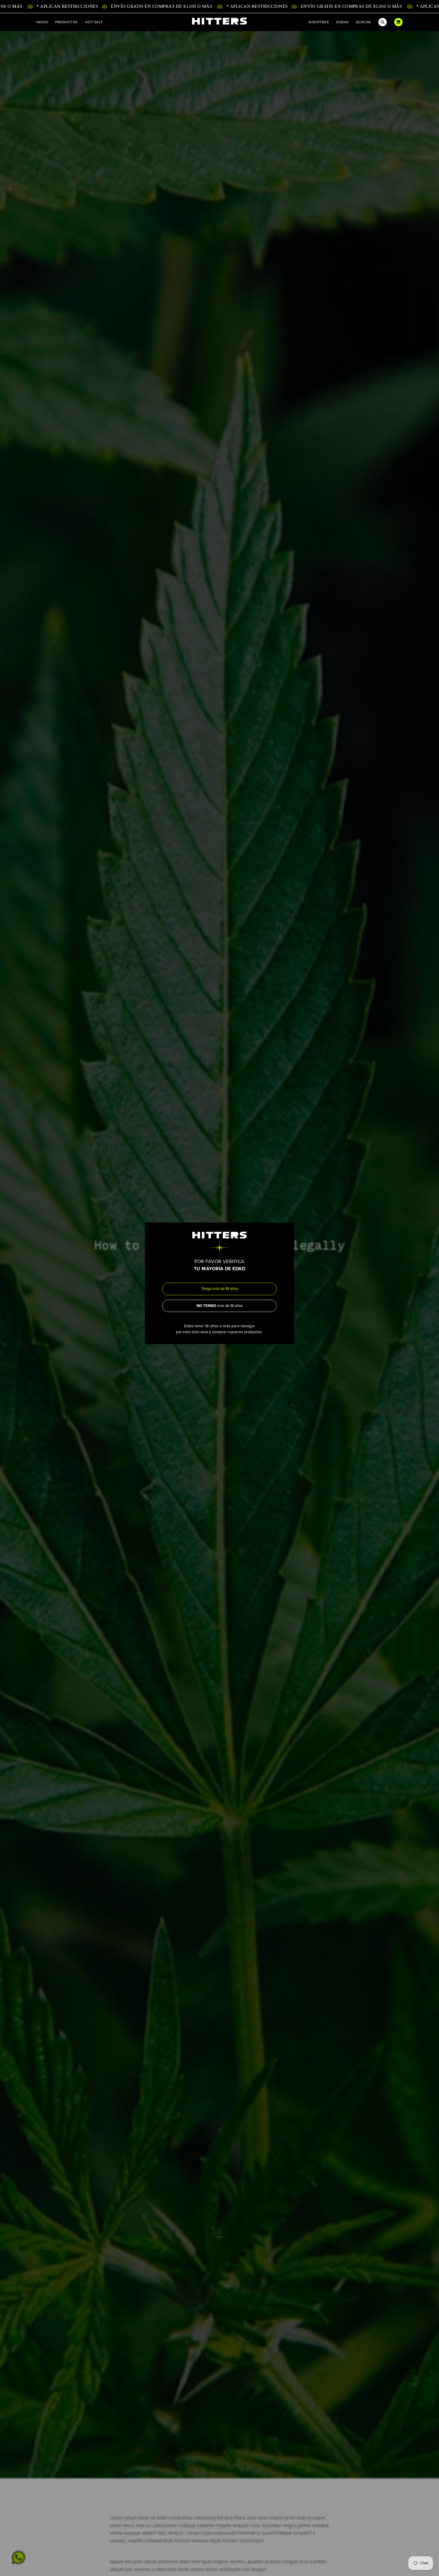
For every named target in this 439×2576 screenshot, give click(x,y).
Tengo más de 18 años (220, 1289)
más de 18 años (220, 1306)
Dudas (342, 22)
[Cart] (398, 22)
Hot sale (94, 22)
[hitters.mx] (219, 21)
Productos (66, 22)
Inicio (42, 22)
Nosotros (319, 22)
